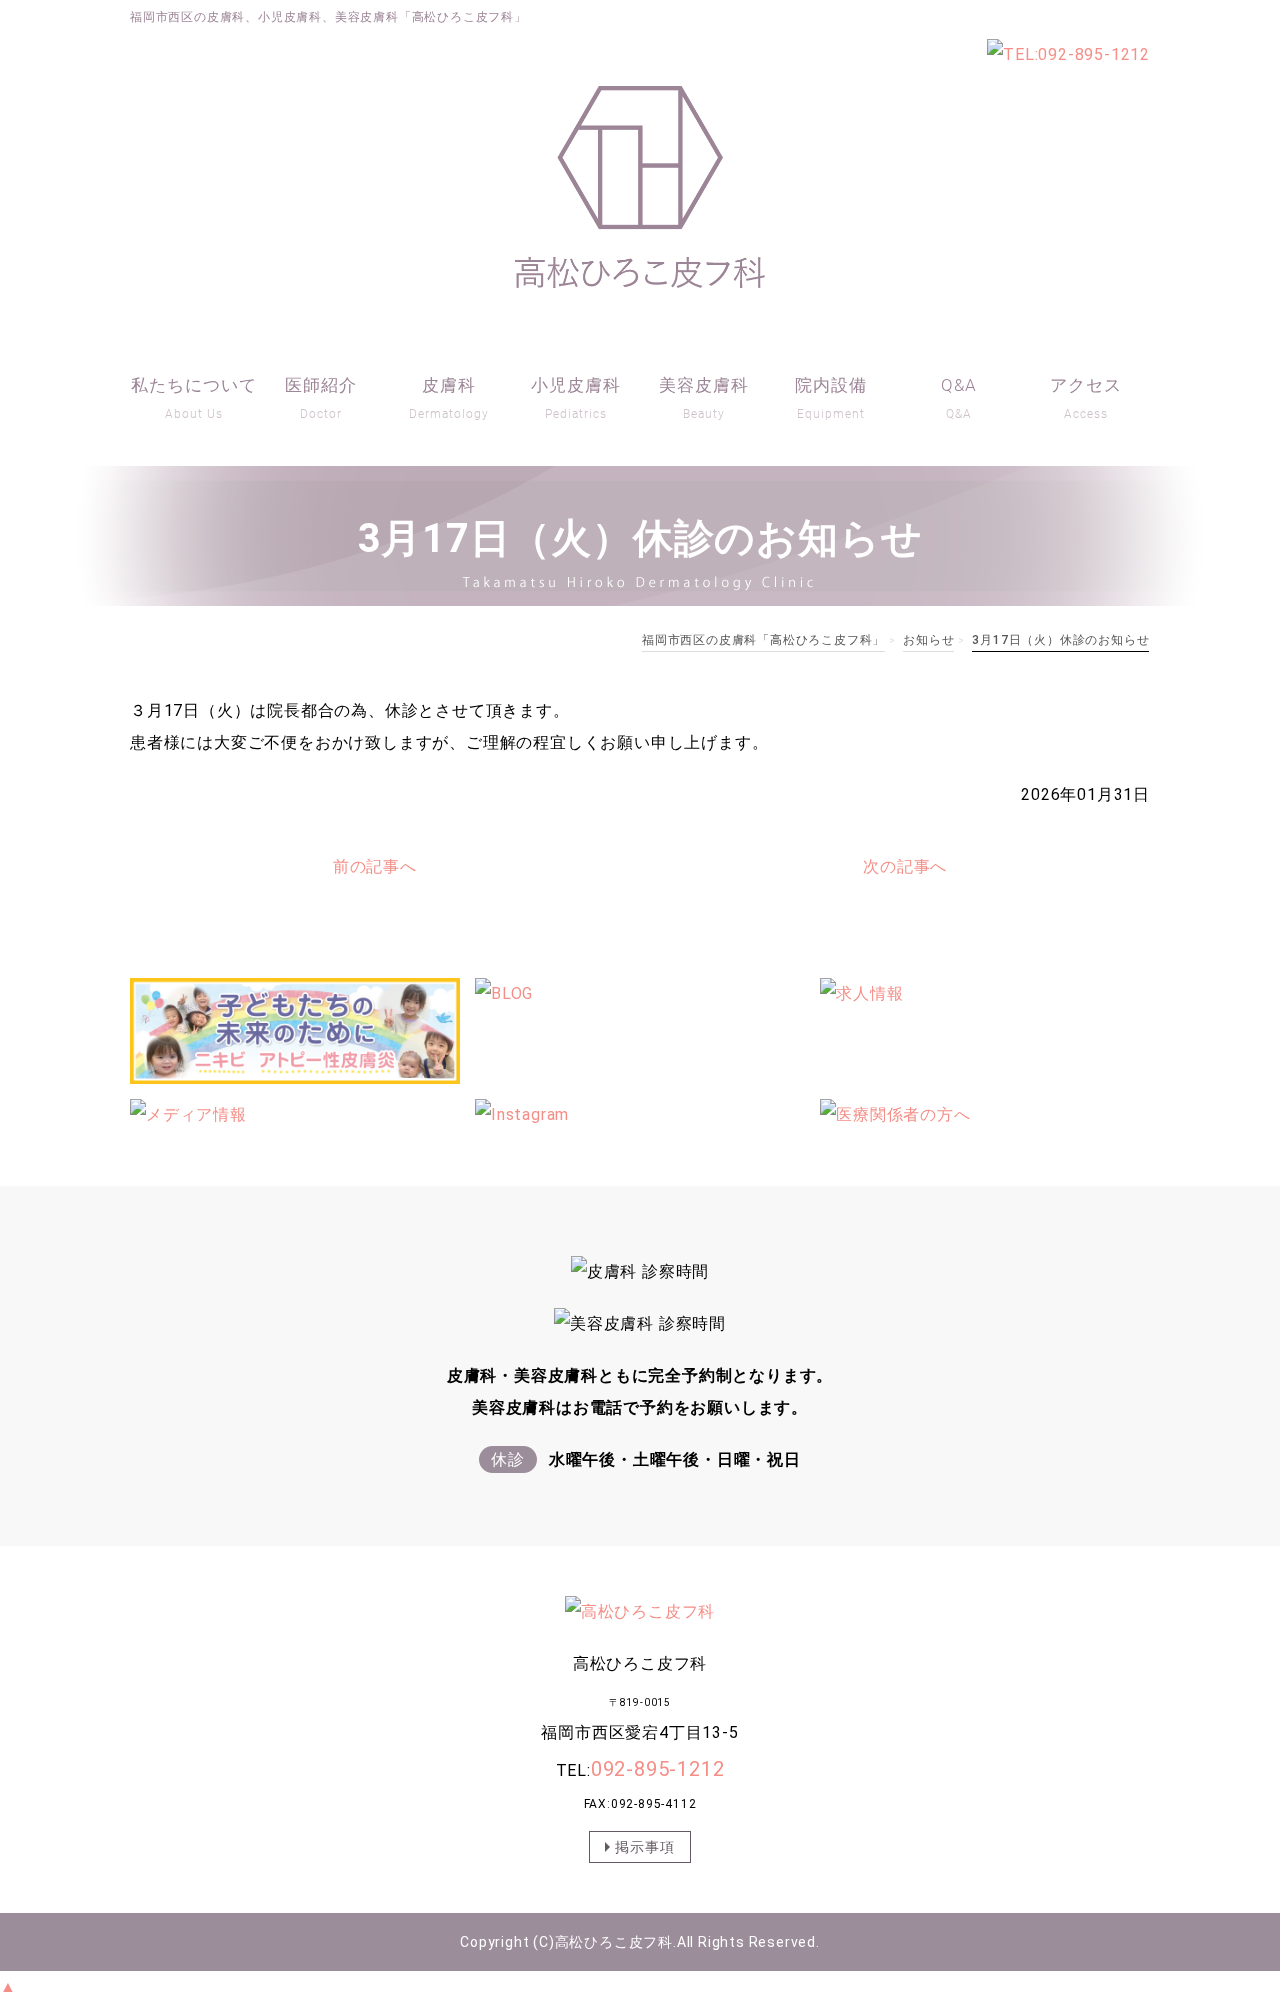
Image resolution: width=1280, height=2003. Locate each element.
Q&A (959, 398)
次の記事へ (905, 866)
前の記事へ (375, 866)
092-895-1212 (658, 1769)
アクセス (1086, 398)
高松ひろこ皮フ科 (614, 1942)
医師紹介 (321, 398)
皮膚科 (449, 398)
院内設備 (831, 398)
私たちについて (194, 398)
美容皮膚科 (704, 398)
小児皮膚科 (576, 398)
